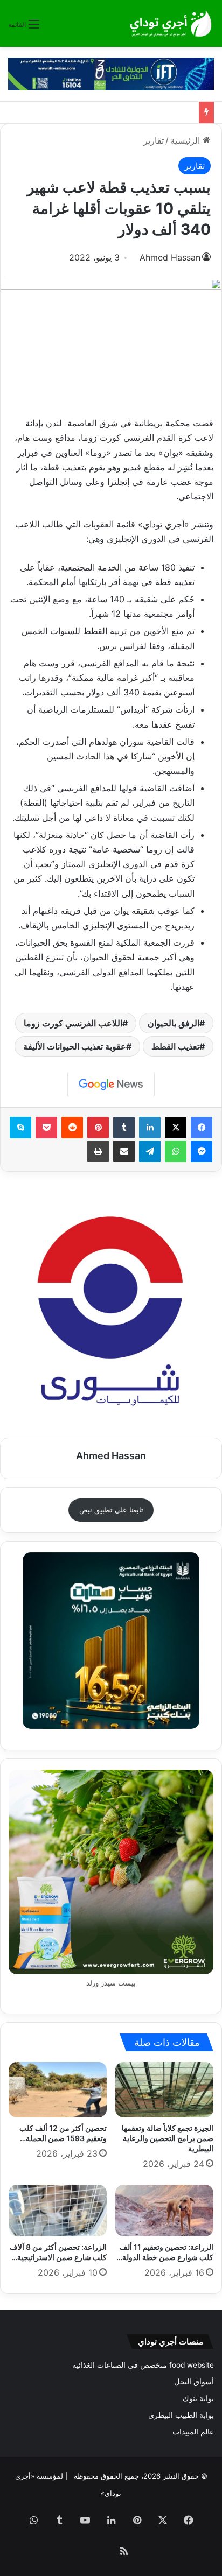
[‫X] (176, 1128)
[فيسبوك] (202, 1128)
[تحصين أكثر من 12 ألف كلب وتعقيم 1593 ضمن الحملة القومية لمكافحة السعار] (58, 2090)
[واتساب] (176, 1151)
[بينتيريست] (98, 1128)
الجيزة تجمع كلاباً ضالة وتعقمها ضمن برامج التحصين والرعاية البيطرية (168, 2138)
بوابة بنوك (198, 2398)
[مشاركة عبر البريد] (124, 1151)
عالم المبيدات (193, 2432)
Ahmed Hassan (170, 257)
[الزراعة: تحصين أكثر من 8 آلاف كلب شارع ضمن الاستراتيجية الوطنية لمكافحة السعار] (58, 2211)
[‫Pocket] (46, 1128)
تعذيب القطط (175, 1046)
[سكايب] (20, 1128)
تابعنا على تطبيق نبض (111, 1510)
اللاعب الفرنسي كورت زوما (73, 1023)
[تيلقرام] (150, 1151)
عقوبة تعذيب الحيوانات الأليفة (75, 1046)
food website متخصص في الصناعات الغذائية (143, 2365)
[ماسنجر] (202, 1151)
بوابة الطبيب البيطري (181, 2415)
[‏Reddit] (72, 1128)
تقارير (154, 140)
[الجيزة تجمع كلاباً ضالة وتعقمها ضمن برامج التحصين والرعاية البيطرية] (164, 2090)
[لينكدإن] (150, 1128)
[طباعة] (98, 1151)
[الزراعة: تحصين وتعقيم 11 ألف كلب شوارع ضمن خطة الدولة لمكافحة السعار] (164, 2211)
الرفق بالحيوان (174, 1023)
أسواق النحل (194, 2382)
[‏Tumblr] (124, 1128)
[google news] (98, 2552)
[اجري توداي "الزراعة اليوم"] (171, 23)
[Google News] (111, 1085)
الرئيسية (186, 140)
